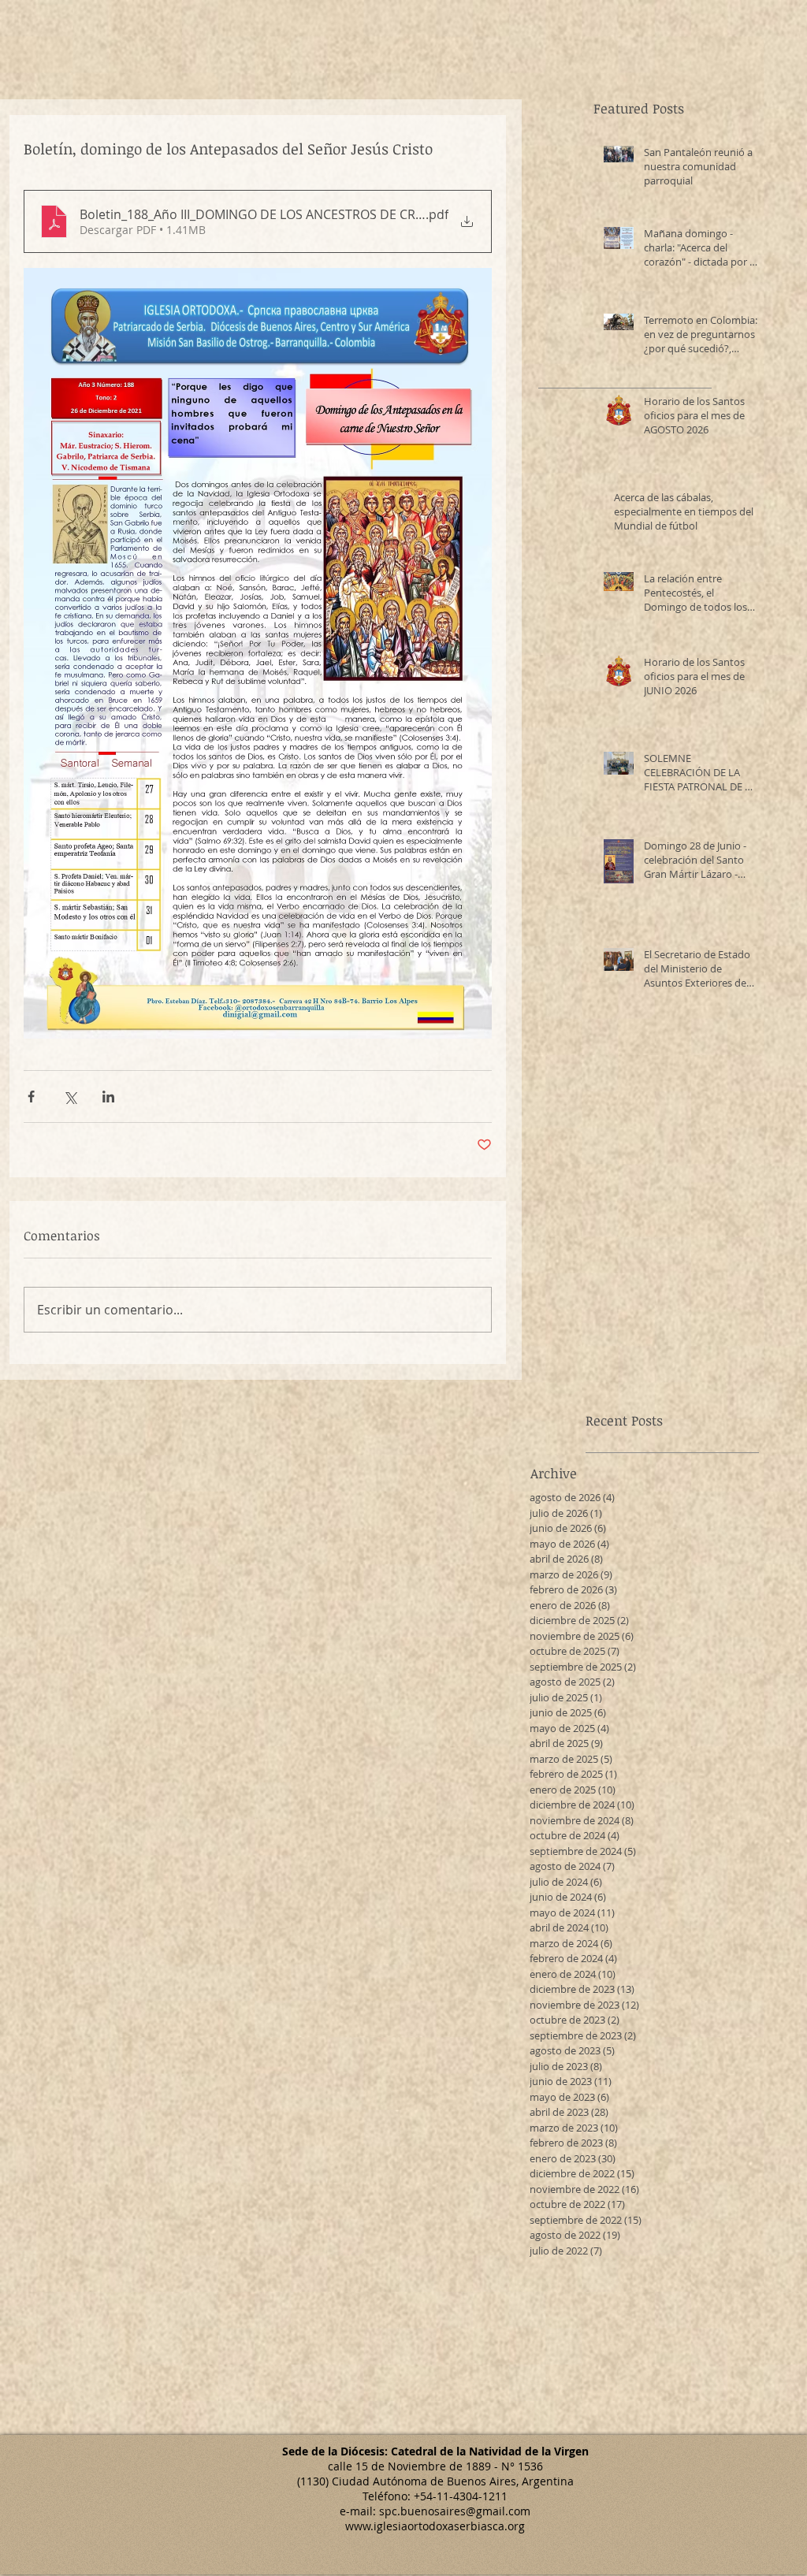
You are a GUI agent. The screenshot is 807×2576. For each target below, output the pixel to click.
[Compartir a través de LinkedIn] (108, 1097)
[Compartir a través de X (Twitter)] (70, 1097)
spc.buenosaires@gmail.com (455, 2511)
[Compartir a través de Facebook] (31, 1097)
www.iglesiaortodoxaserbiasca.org (435, 2526)
